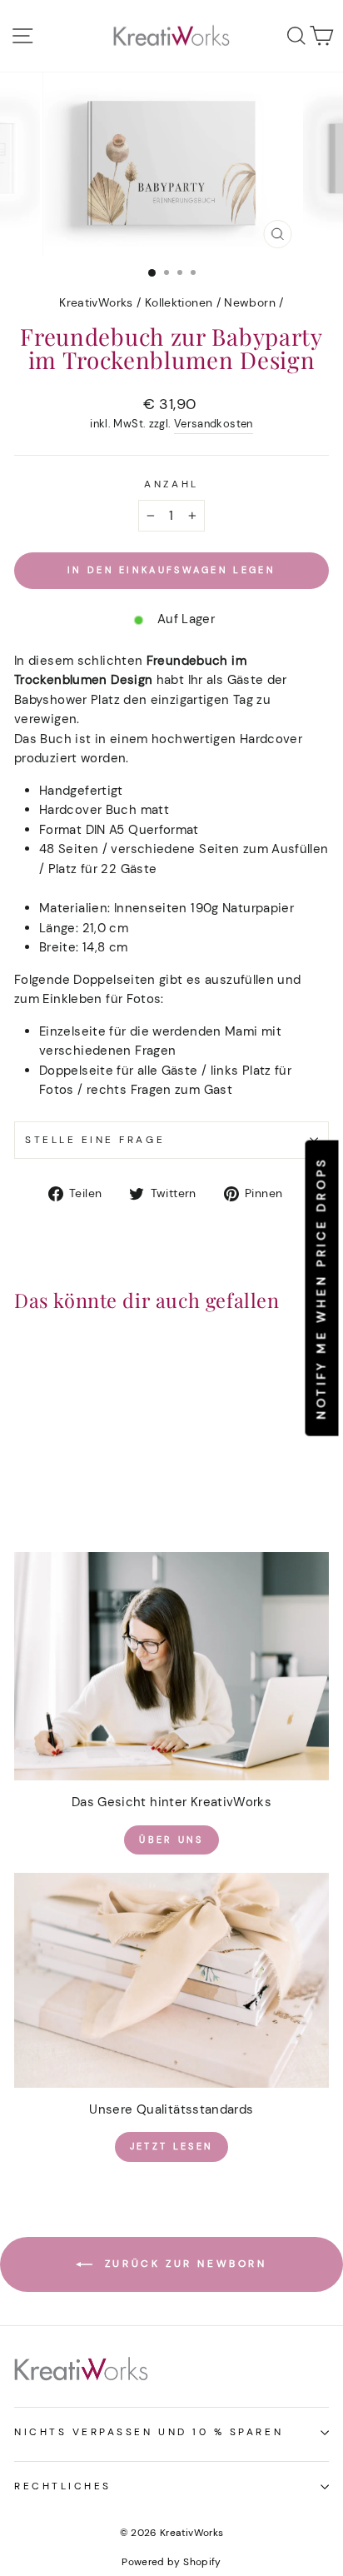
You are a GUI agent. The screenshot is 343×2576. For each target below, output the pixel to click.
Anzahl (171, 484)
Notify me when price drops (321, 1288)
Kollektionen (179, 303)
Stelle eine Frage (95, 1140)
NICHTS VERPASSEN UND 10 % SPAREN (149, 2432)
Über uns (171, 1840)
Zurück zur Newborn (183, 2264)
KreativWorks (96, 303)
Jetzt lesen (171, 2146)
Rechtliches (63, 2486)
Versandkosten (214, 424)
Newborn (250, 303)
